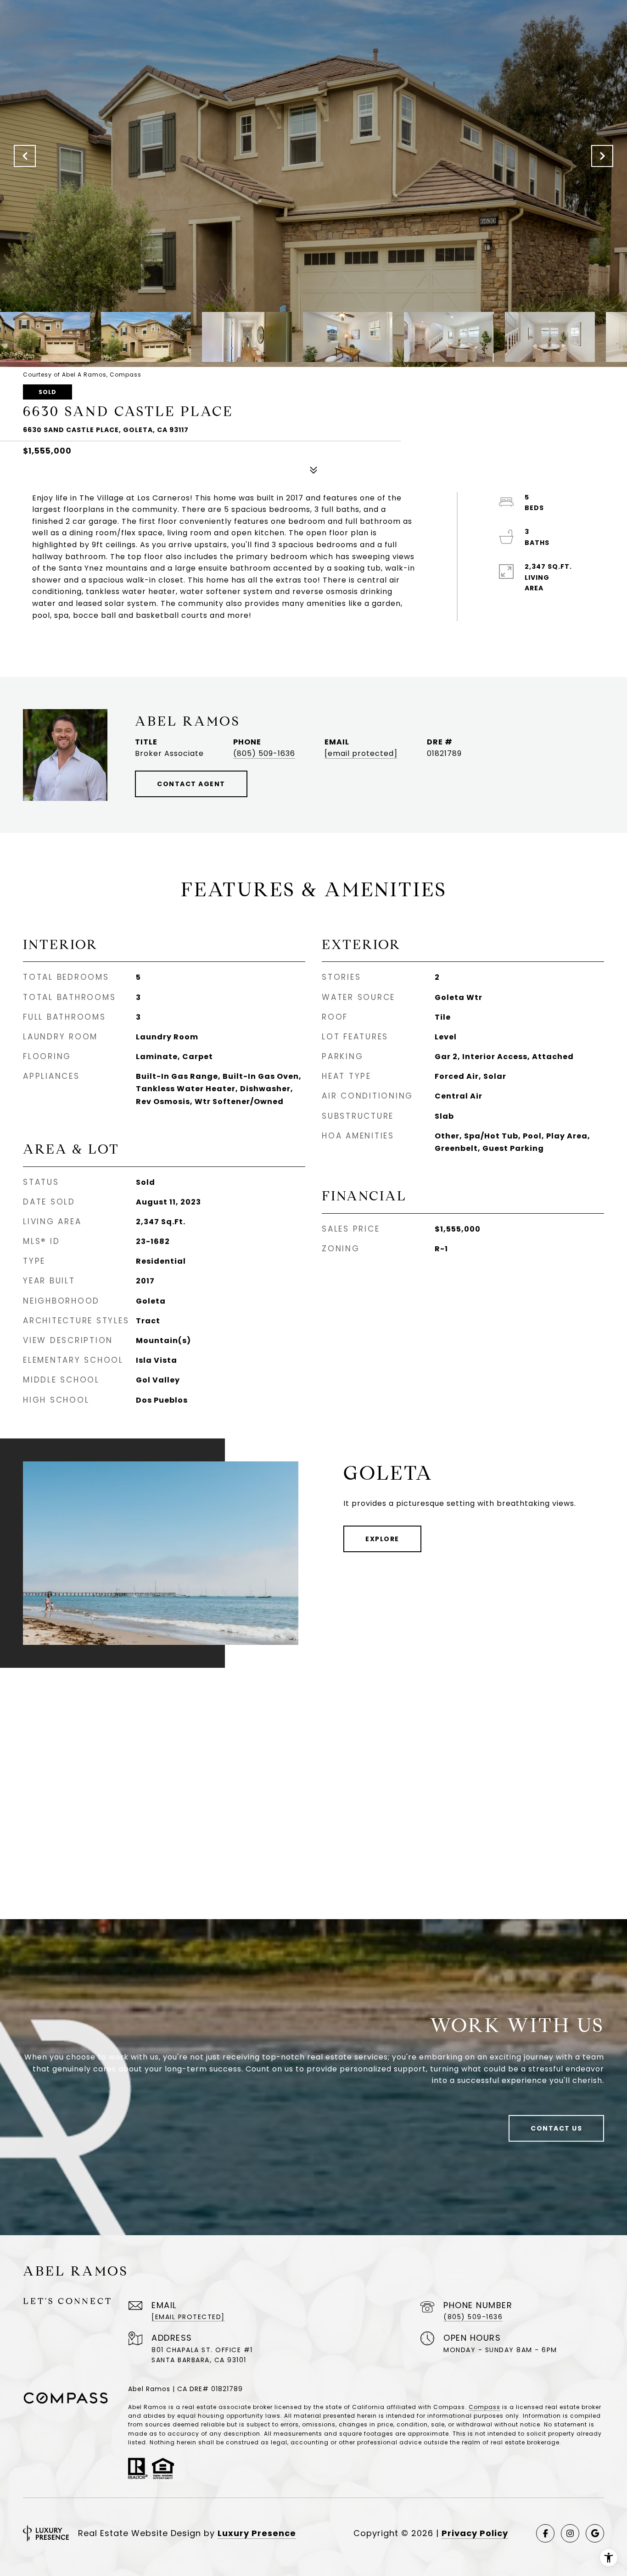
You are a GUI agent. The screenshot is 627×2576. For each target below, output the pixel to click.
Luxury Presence (257, 2533)
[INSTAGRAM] (570, 2533)
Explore (382, 1539)
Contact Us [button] (556, 2128)
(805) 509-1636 (264, 753)
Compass (484, 2407)
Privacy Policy (475, 2533)
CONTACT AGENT (191, 784)
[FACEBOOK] (545, 2533)
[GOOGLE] (595, 2533)
